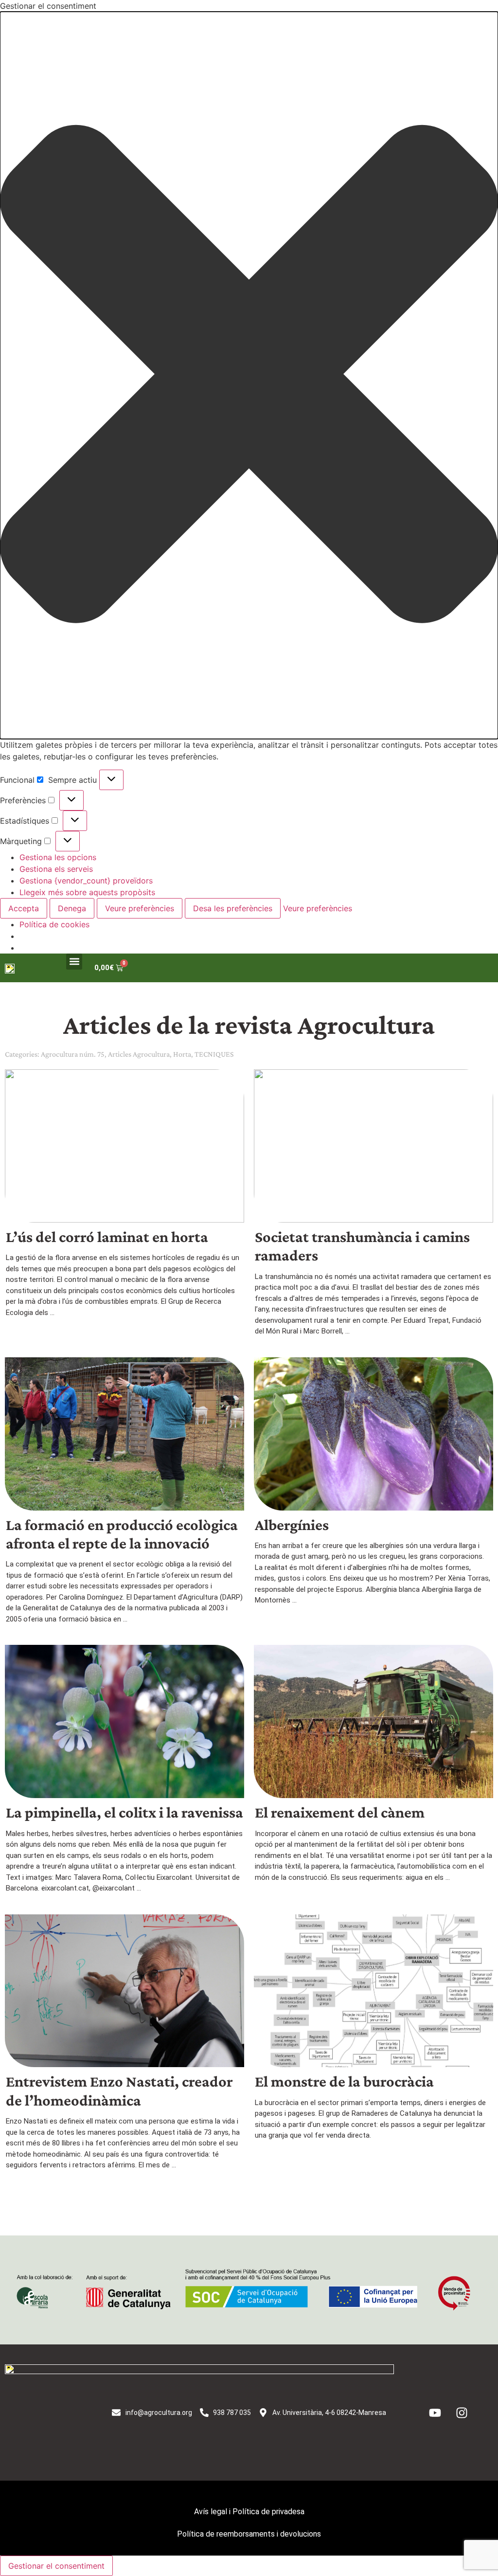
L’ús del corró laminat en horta (107, 1237)
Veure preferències (140, 908)
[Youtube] (435, 2413)
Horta (182, 1054)
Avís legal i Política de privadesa (249, 2512)
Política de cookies (54, 924)
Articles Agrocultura (139, 1054)
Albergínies (292, 1525)
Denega (72, 908)
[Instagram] (462, 2413)
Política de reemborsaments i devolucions (249, 2534)
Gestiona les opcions (58, 857)
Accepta (24, 908)
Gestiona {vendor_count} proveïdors (86, 881)
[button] (249, 375)
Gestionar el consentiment (56, 2566)
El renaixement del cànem (340, 1812)
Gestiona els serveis (56, 869)
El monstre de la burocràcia (344, 2081)
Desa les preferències (233, 908)
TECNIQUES (214, 1054)
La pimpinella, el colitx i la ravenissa (124, 1812)
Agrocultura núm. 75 (73, 1054)
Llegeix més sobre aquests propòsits (87, 892)
